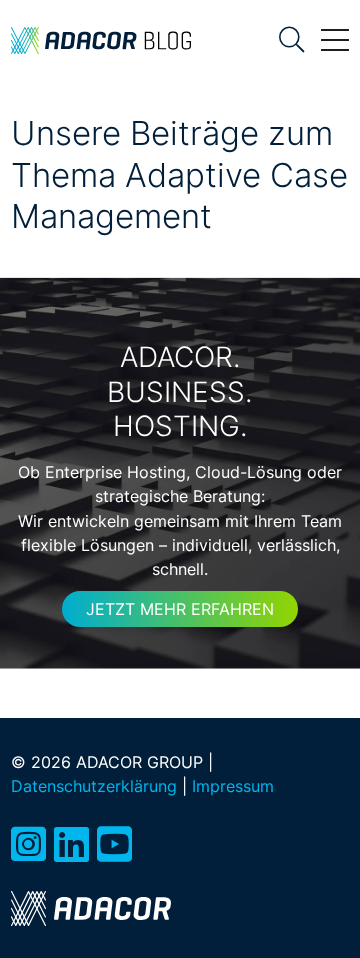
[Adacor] (91, 908)
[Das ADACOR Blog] (101, 41)
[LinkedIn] (71, 844)
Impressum (233, 786)
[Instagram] (28, 844)
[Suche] (292, 40)
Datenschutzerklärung (94, 786)
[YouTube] (114, 844)
